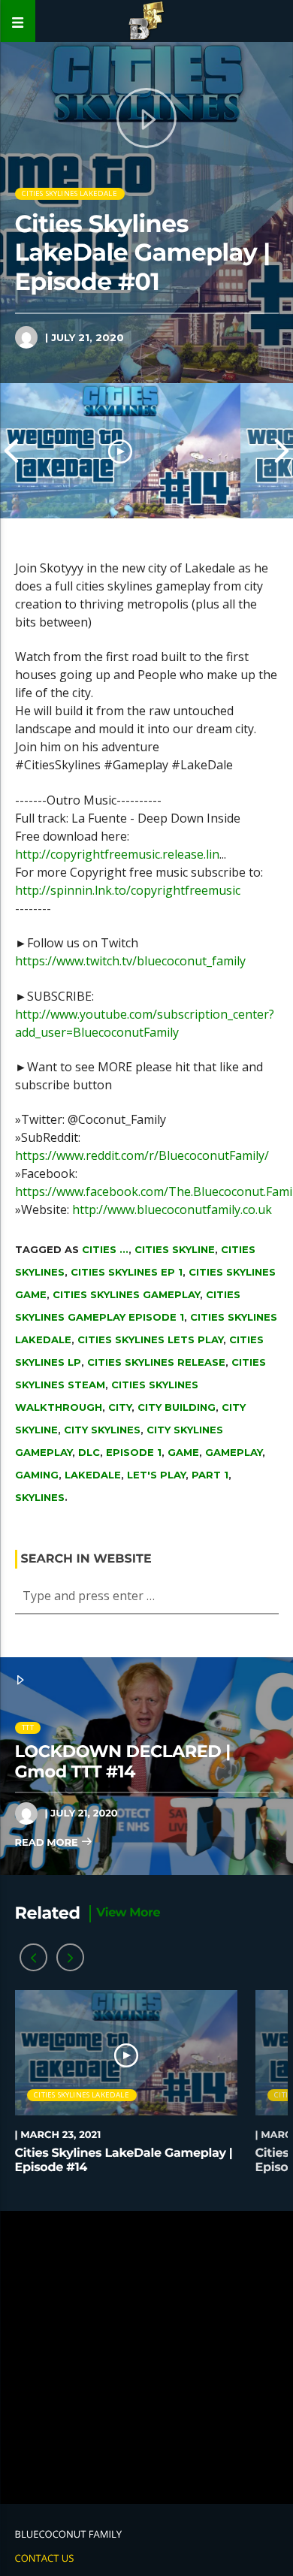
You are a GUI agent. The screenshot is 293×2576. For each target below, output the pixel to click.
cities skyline (175, 1249)
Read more (48, 1843)
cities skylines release (156, 1362)
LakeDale (93, 1475)
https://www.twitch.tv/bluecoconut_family (130, 961)
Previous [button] (11, 451)
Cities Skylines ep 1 (127, 1272)
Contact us (45, 2558)
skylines (40, 1497)
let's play (156, 1475)
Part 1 (210, 1475)
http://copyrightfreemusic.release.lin (117, 854)
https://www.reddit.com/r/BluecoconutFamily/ (142, 1155)
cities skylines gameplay (126, 1294)
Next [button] (282, 451)
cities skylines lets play (150, 1339)
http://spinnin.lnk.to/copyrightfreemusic (128, 890)
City (120, 1407)
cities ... (105, 1249)
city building (177, 1407)
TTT (28, 1727)
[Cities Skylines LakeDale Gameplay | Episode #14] (120, 451)
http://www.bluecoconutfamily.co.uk (172, 1209)
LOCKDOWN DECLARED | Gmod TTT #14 (123, 1761)
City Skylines (102, 1430)
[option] (120, 451)
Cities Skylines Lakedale (69, 193)
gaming (37, 1475)
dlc (89, 1452)
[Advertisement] (146, 2357)
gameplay (234, 1452)
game (183, 1452)
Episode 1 (134, 1452)
